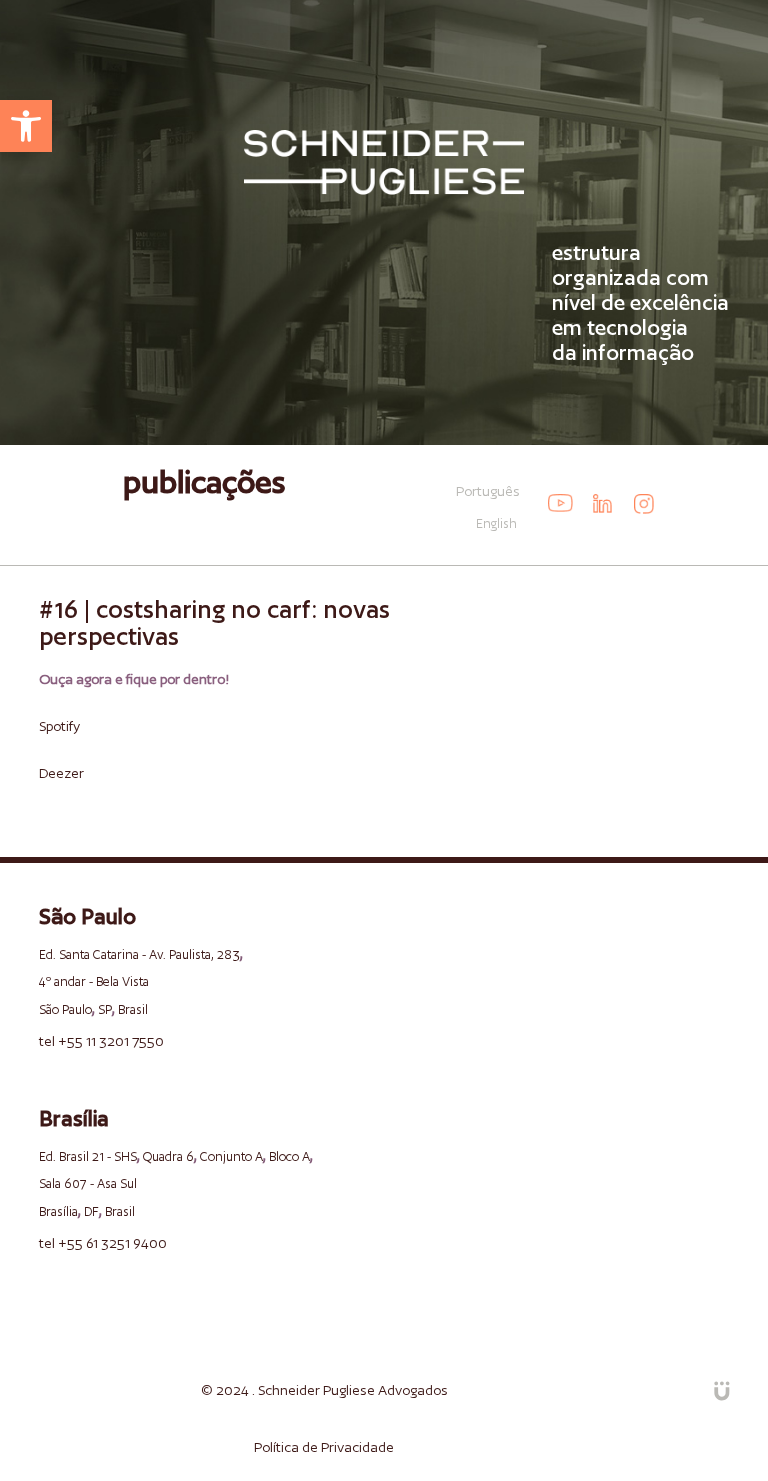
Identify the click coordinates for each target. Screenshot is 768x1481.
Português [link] (488, 491)
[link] (26, 126)
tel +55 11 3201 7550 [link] (101, 1041)
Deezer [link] (61, 773)
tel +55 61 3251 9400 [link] (103, 1243)
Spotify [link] (59, 726)
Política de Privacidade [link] (324, 1447)
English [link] (496, 523)
